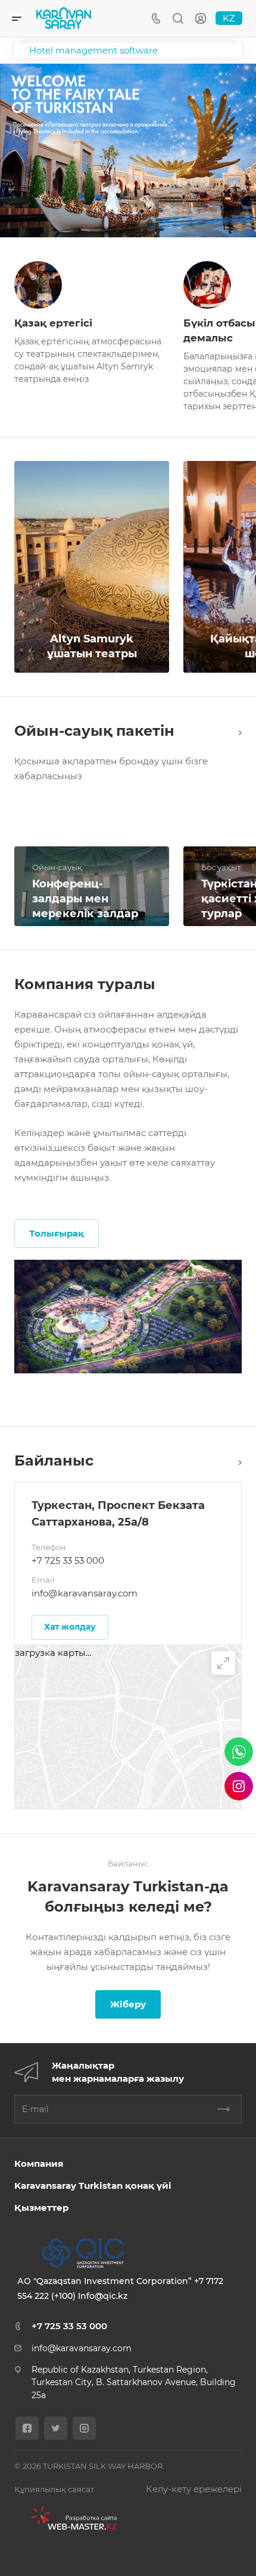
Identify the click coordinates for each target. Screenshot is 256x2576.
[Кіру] (201, 19)
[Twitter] (56, 2428)
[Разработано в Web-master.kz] (69, 2518)
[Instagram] (84, 2428)
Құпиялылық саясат (54, 2489)
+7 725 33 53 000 (68, 1560)
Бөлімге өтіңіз (237, 1460)
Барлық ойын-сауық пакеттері (237, 731)
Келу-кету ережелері (194, 2489)
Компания (39, 2164)
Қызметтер (41, 2208)
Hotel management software (93, 50)
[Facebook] (27, 2428)
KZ (229, 18)
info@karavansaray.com (85, 1593)
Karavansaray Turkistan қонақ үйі (93, 2186)
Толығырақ (57, 1233)
